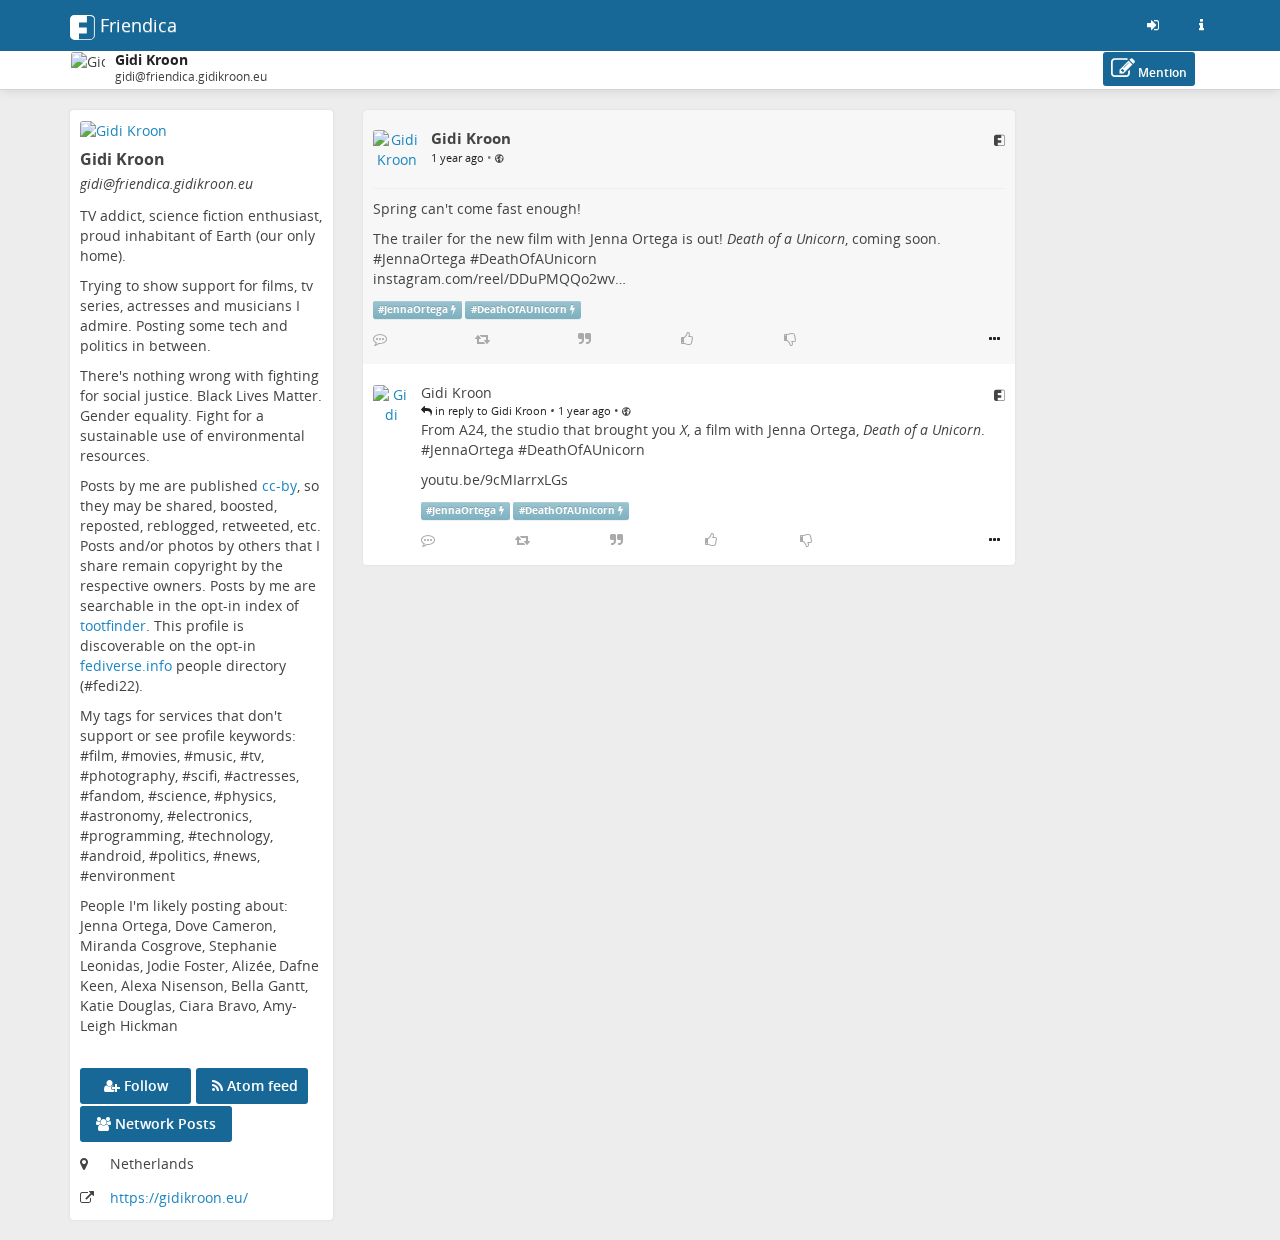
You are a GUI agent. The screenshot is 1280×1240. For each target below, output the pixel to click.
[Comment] (380, 339)
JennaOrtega (424, 258)
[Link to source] (999, 140)
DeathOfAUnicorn (538, 258)
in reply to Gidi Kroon (489, 410)
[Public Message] (499, 157)
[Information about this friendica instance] (1201, 25)
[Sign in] (1153, 25)
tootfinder (113, 625)
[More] (994, 339)
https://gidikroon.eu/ (179, 1197)
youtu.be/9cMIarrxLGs (494, 479)
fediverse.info (126, 665)
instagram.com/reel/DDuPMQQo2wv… (499, 278)
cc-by (279, 485)
